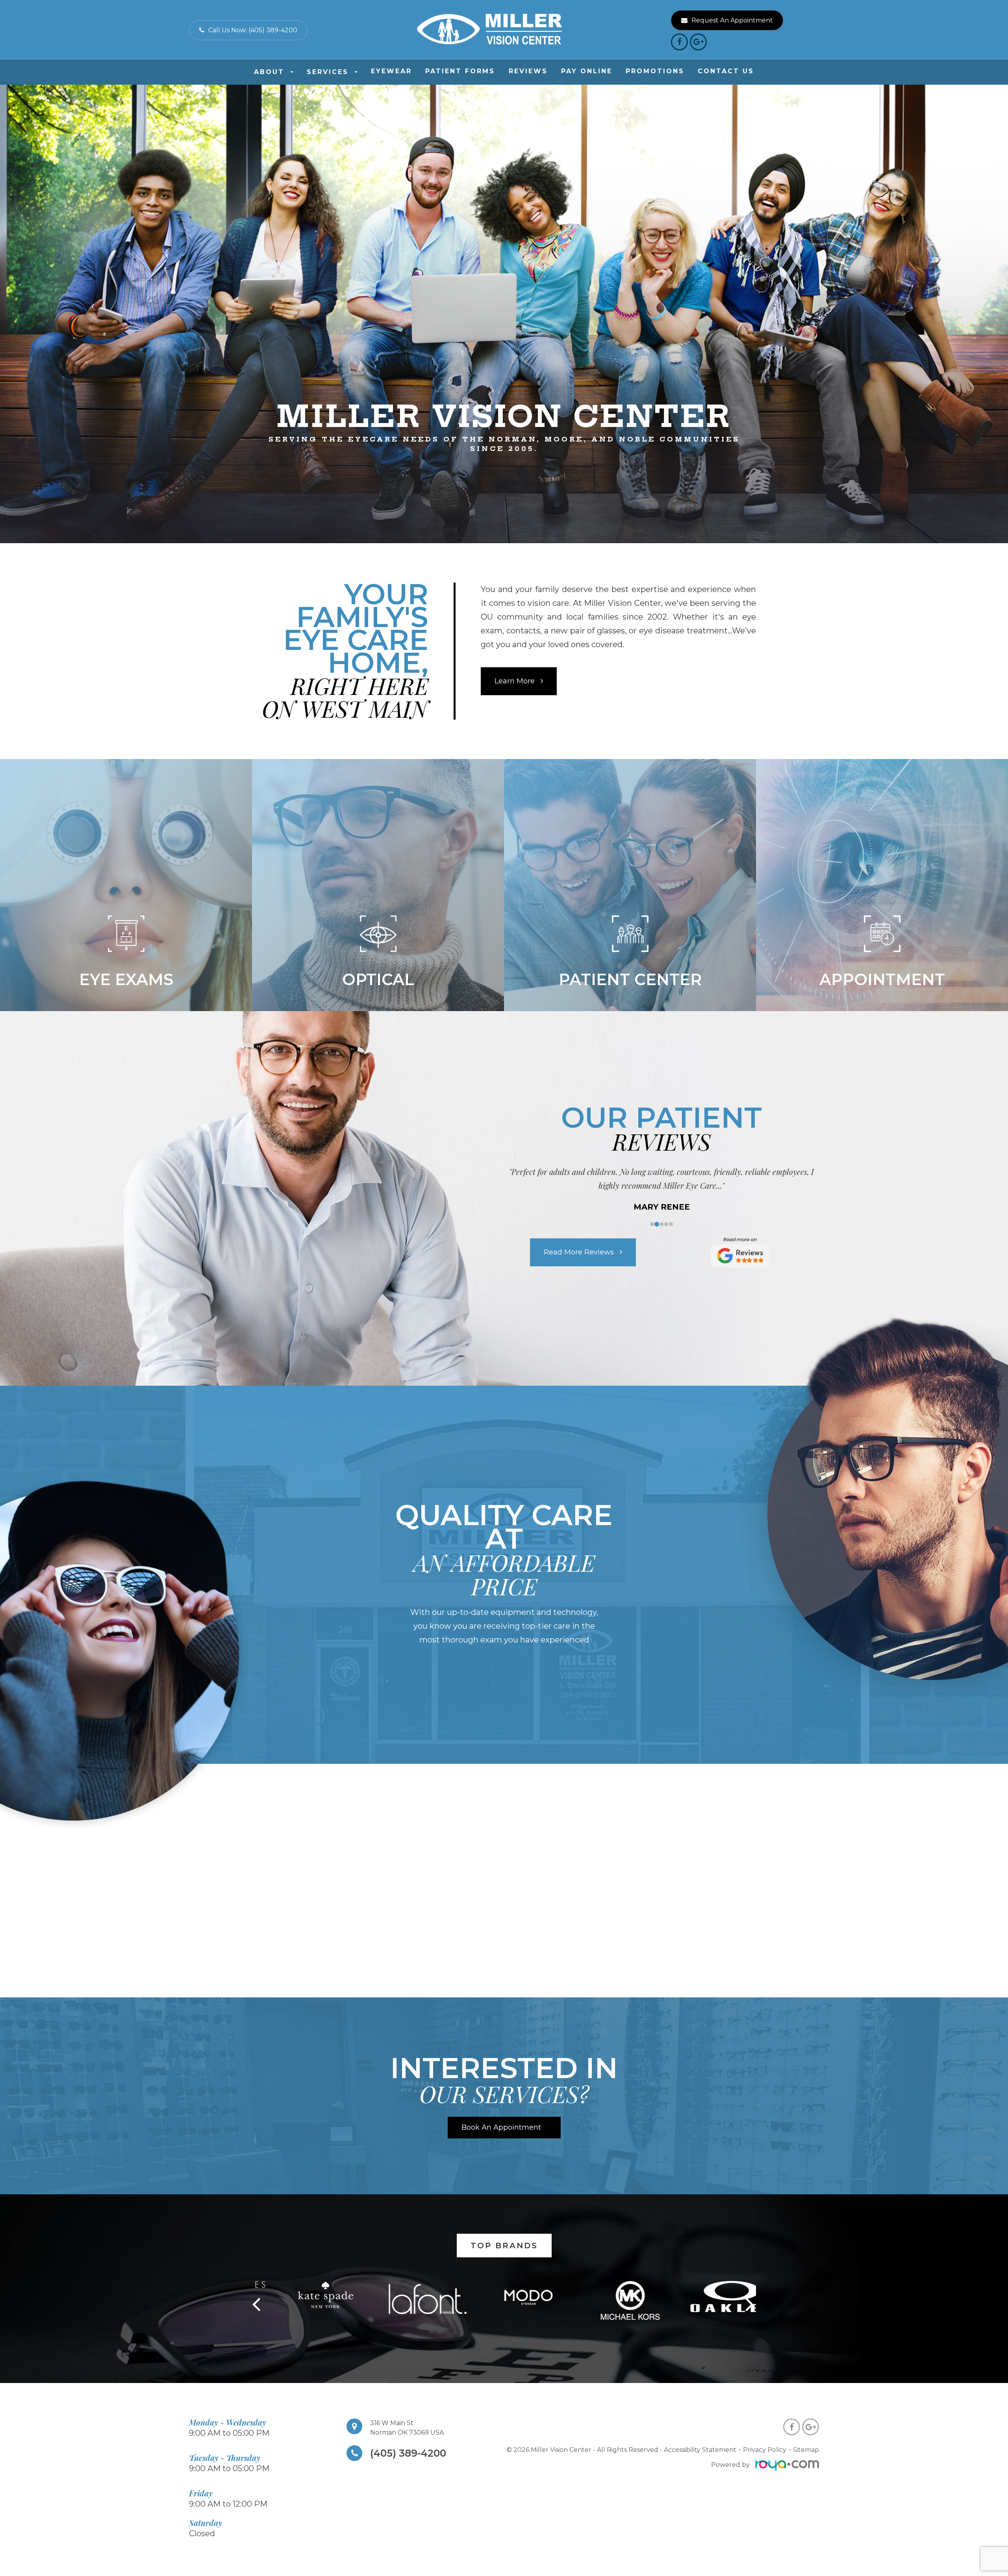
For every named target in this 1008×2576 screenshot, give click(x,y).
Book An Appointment (501, 2127)
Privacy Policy (765, 2450)
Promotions (655, 71)
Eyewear (391, 71)
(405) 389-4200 (408, 2453)
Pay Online (587, 71)
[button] (751, 2301)
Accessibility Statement (700, 2450)
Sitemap (806, 2450)
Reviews (528, 71)
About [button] (269, 72)
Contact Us (726, 71)
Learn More (515, 681)
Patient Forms (460, 71)
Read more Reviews (579, 1252)
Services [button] (328, 72)
